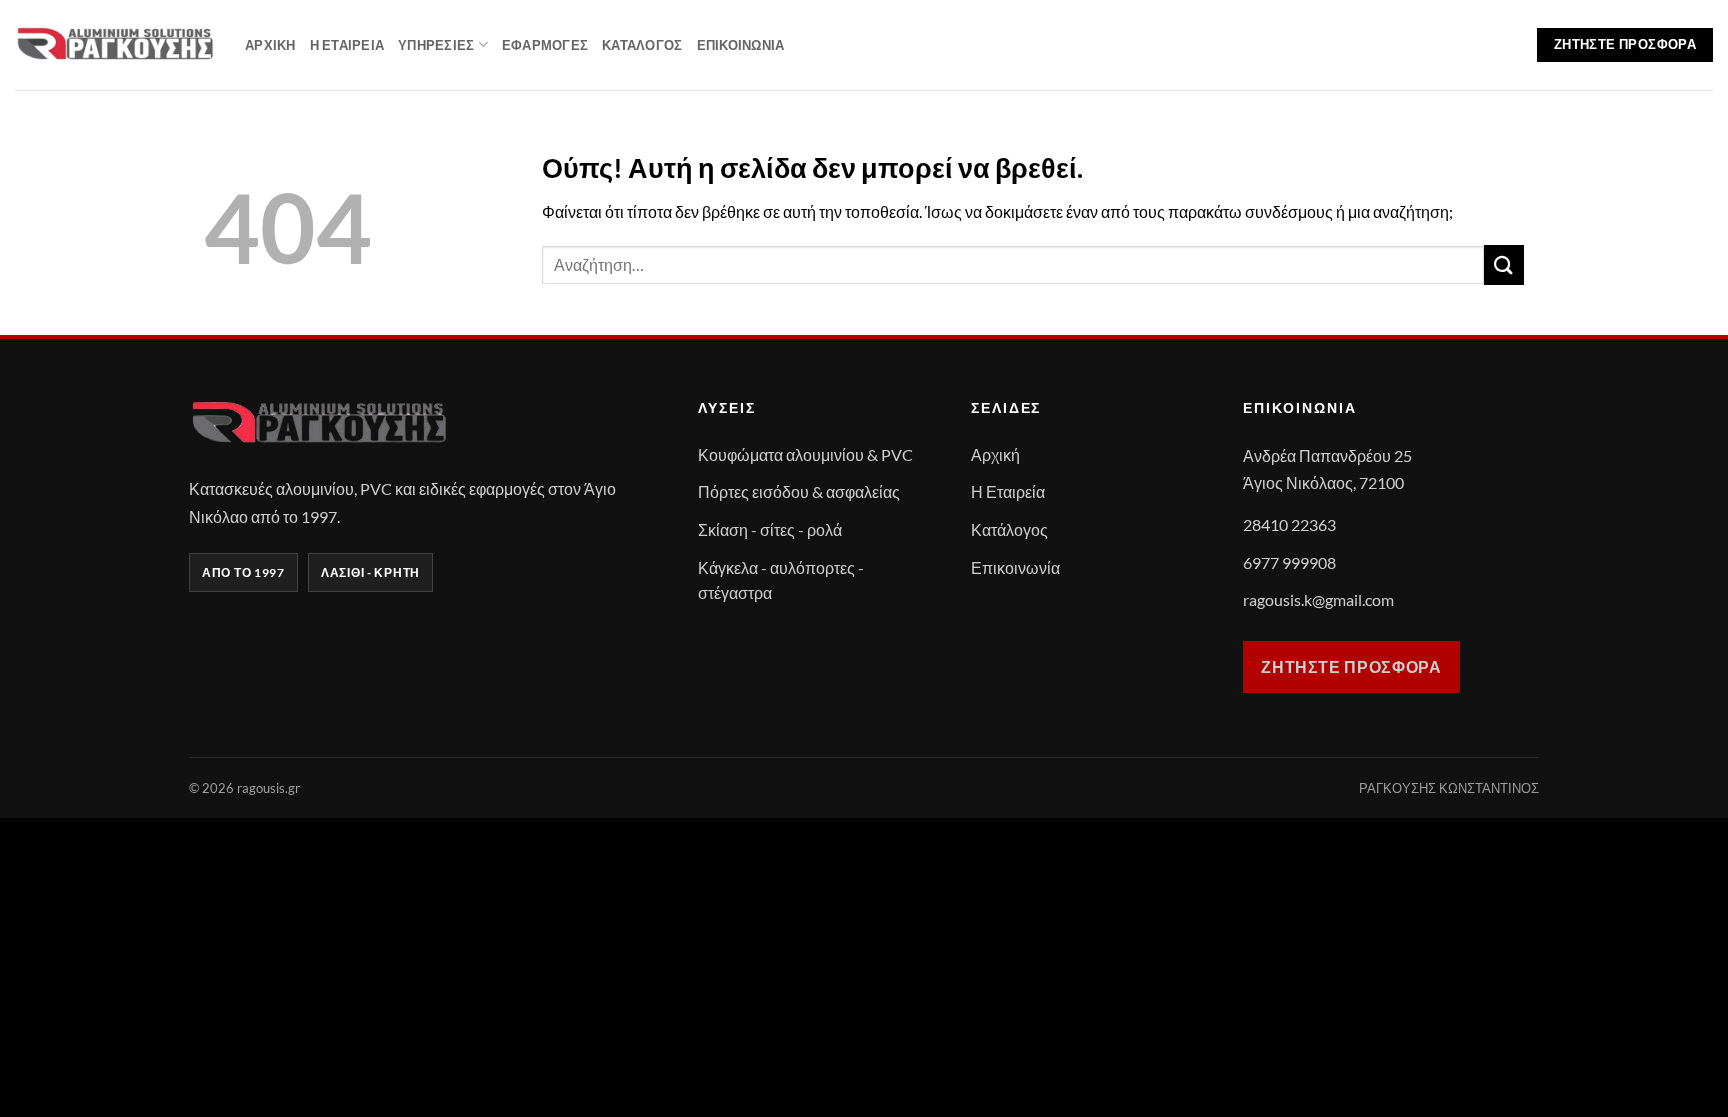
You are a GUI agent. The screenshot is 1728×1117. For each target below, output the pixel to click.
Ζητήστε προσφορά (1351, 666)
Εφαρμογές (545, 45)
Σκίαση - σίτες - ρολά (770, 529)
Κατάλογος (642, 45)
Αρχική (270, 45)
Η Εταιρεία (347, 45)
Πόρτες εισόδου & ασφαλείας (799, 491)
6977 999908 (1289, 562)
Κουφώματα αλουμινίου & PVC (805, 454)
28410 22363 (1289, 524)
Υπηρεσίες (436, 45)
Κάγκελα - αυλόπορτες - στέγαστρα (781, 580)
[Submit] (1504, 264)
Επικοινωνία (741, 45)
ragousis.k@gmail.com (1318, 599)
